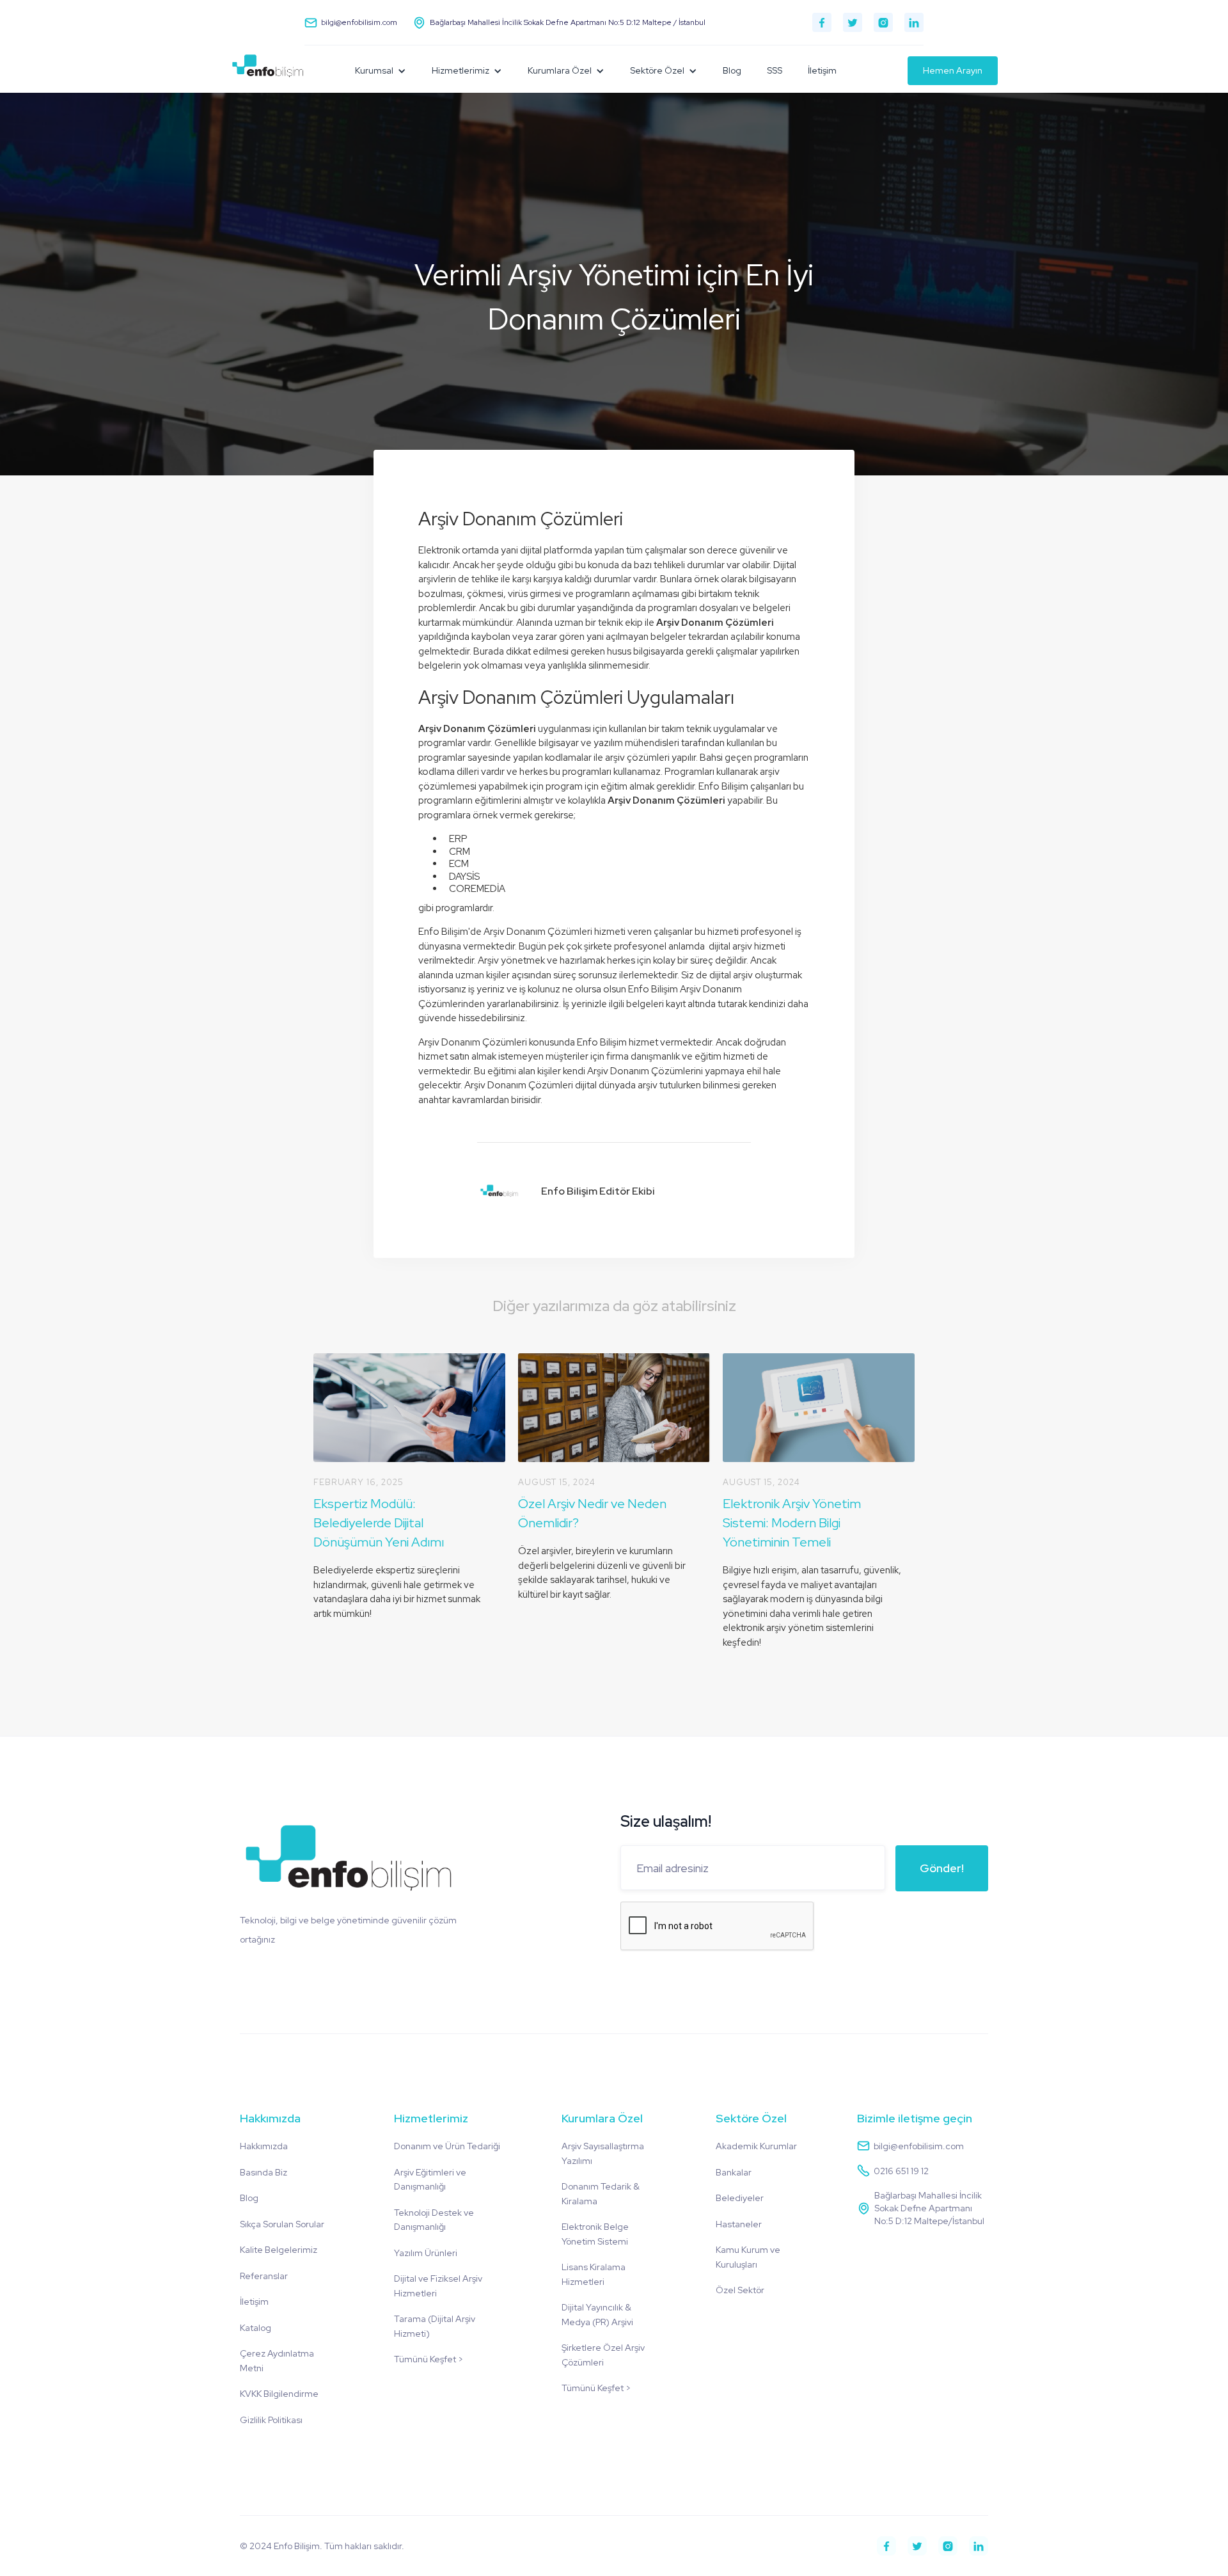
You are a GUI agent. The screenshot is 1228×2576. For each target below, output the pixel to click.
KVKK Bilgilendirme (279, 2394)
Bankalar (734, 2172)
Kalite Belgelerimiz (279, 2250)
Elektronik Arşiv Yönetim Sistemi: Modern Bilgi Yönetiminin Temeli (792, 1523)
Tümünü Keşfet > (429, 2359)
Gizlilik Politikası (271, 2420)
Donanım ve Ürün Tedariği (447, 2146)
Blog (732, 70)
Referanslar (264, 2276)
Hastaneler (739, 2224)
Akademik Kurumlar (756, 2146)
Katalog (256, 2328)
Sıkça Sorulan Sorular (282, 2224)
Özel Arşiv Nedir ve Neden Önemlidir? (592, 1513)
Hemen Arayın (953, 70)
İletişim (822, 70)
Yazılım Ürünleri (426, 2253)
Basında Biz (264, 2172)
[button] (381, 71)
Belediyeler (740, 2198)
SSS (775, 70)
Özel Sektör (740, 2290)
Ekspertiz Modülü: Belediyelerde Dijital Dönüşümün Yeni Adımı (379, 1523)
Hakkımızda (264, 2146)
